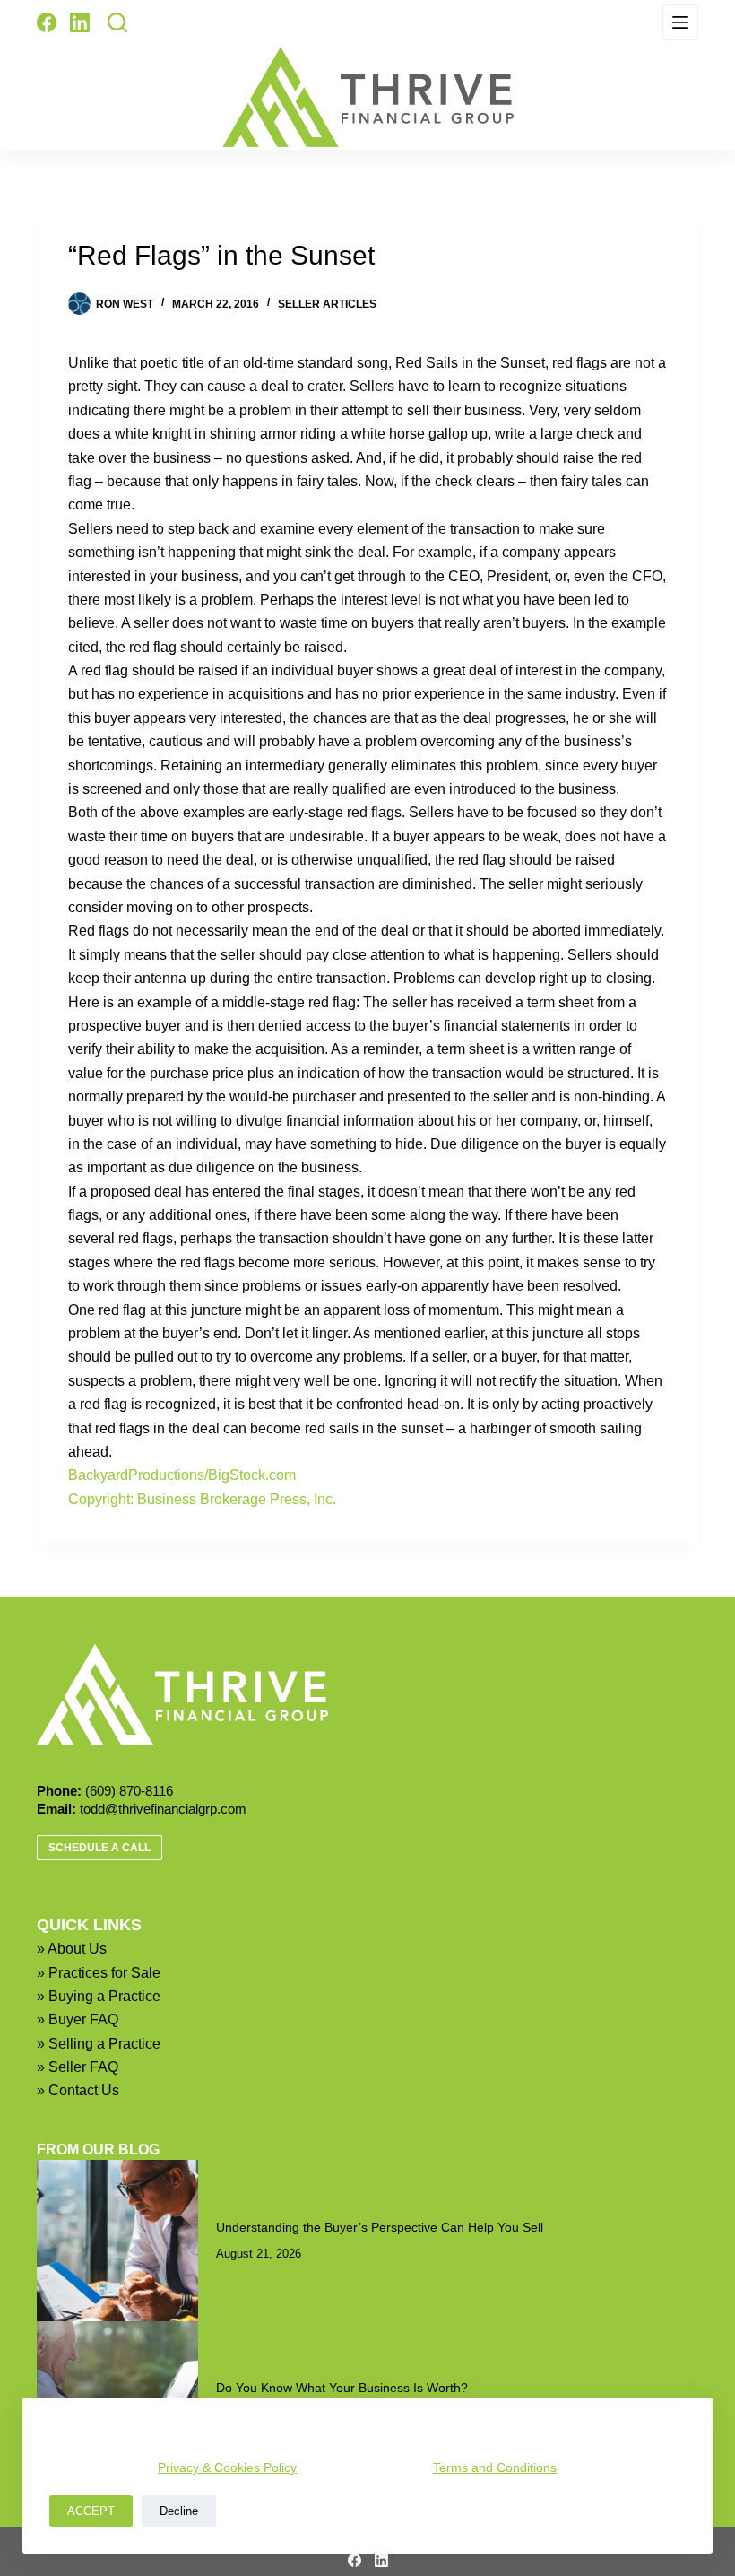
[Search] (117, 22)
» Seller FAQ (78, 2067)
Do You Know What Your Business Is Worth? (342, 2388)
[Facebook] (47, 22)
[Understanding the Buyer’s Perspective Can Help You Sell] (117, 2241)
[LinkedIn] (80, 22)
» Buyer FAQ (78, 2019)
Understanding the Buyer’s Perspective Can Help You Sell (380, 2227)
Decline (179, 2511)
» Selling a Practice (99, 2044)
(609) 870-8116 (129, 1791)
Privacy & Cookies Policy (227, 2467)
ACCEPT (91, 2511)
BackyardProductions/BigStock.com (182, 1475)
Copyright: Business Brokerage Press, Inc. (202, 1499)
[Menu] (680, 22)
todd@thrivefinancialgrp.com (163, 1809)
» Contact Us (78, 2090)
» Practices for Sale (99, 1973)
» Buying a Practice (99, 1996)
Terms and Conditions (495, 2467)
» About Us (72, 1949)
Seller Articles (327, 304)
